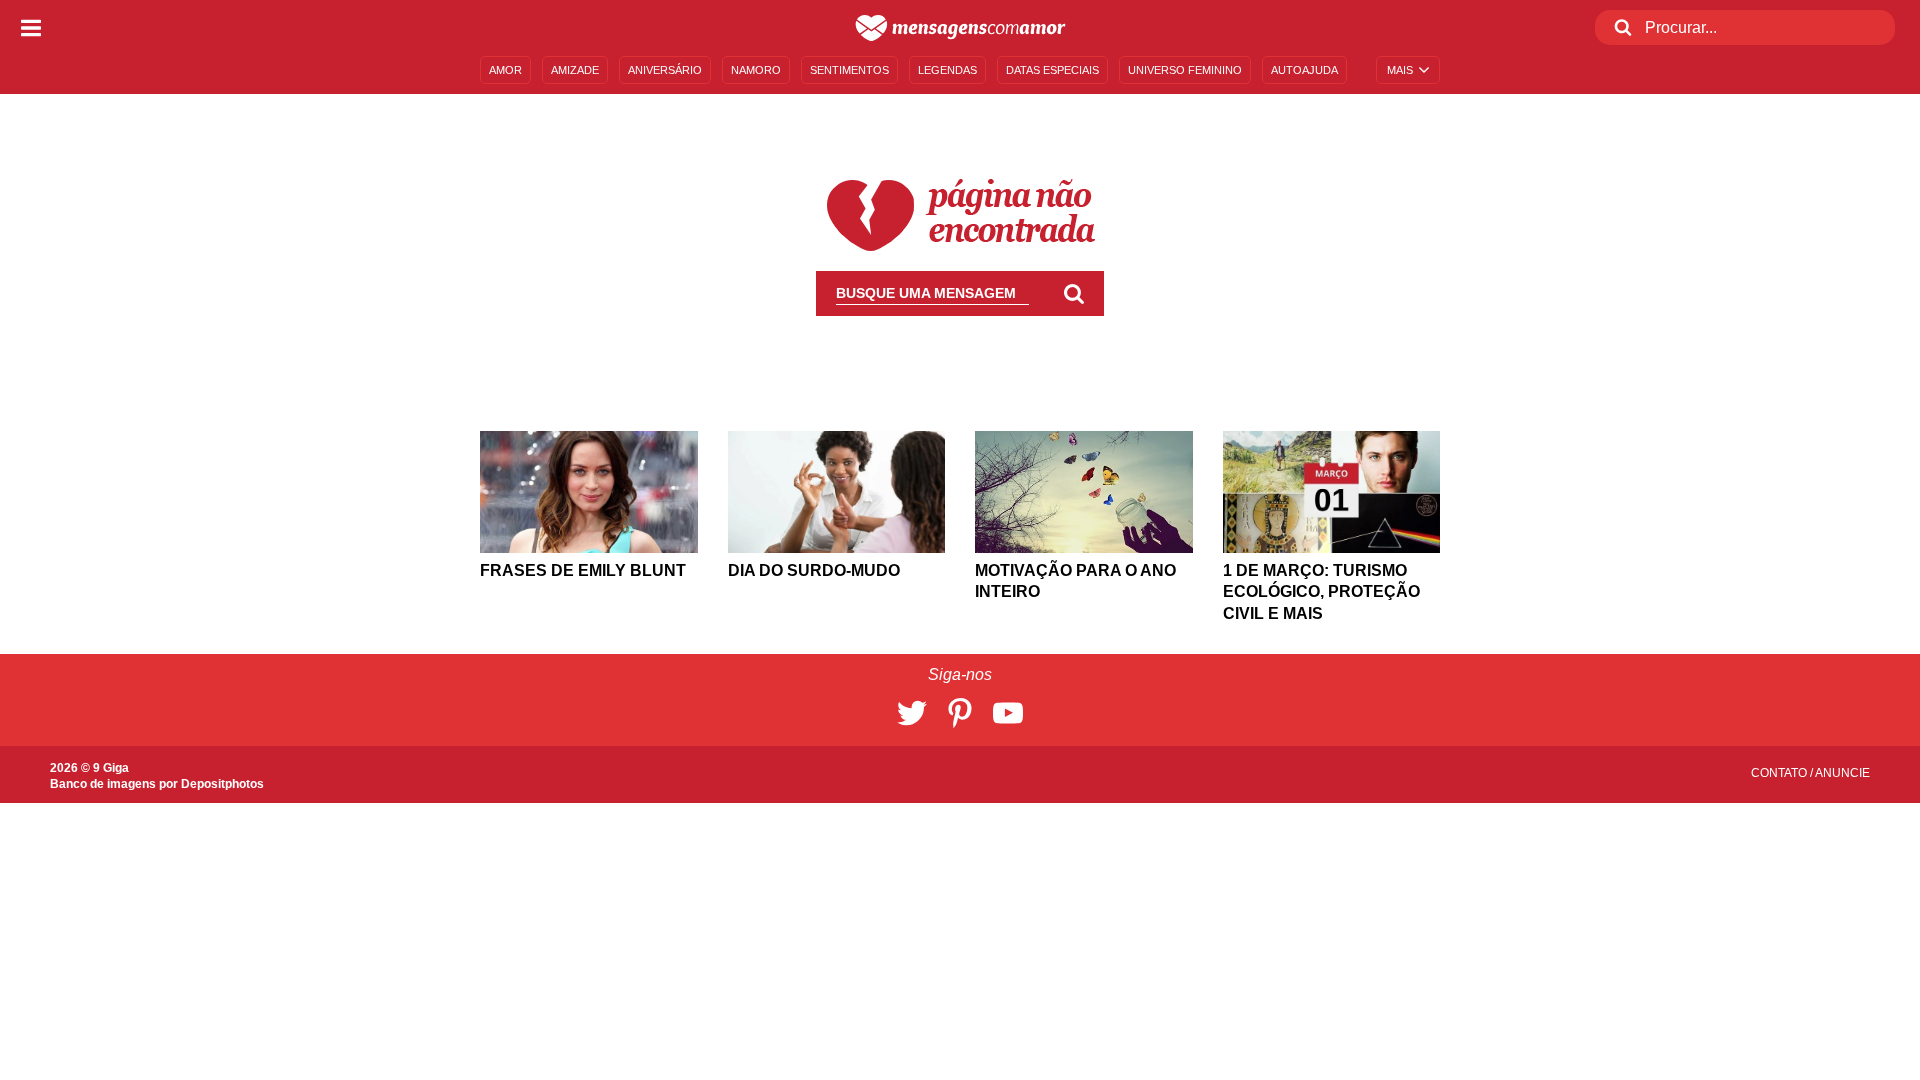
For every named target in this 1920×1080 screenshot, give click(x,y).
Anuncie (1842, 773)
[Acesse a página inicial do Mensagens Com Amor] (960, 28)
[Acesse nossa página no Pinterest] (960, 713)
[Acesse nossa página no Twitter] (912, 713)
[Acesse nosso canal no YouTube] (1008, 713)
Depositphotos (222, 784)
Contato (1780, 773)
